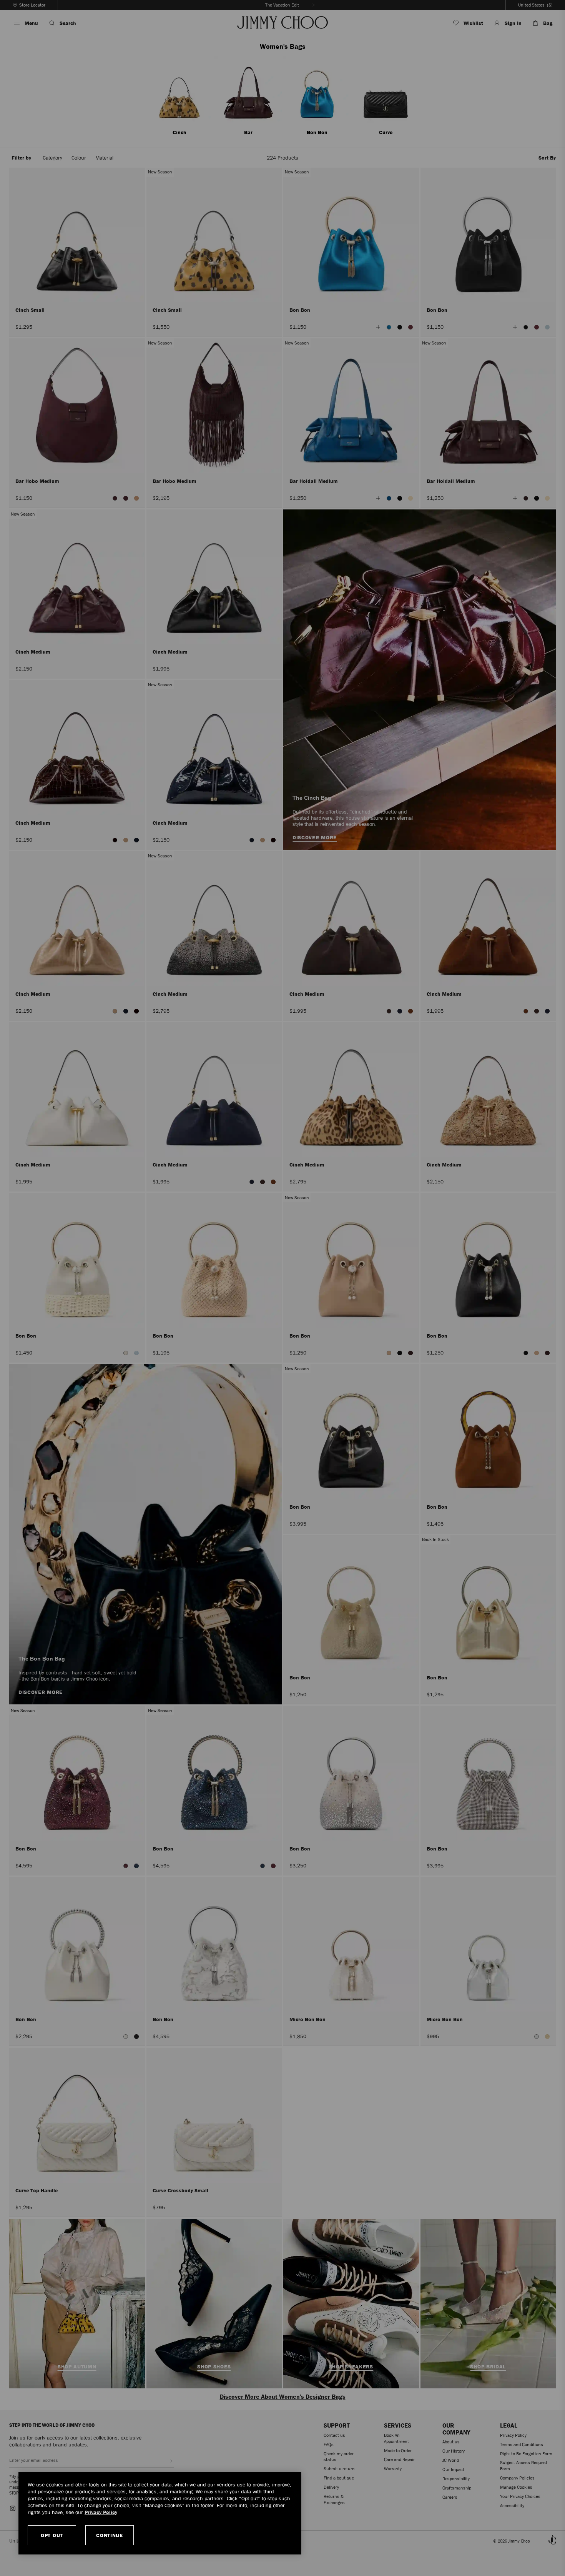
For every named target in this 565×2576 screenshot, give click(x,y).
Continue (110, 2535)
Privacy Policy (101, 2512)
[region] (160, 2513)
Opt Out (52, 2535)
